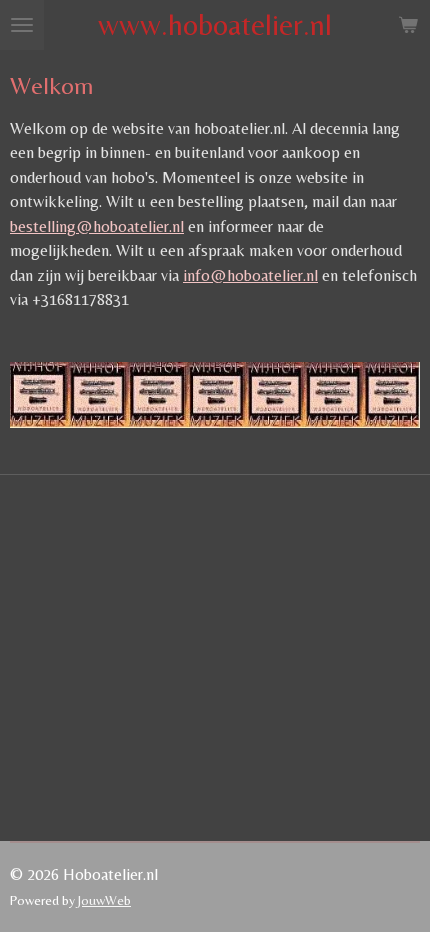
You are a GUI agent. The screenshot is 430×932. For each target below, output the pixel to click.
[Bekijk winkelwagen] (408, 25)
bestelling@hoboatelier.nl (97, 226)
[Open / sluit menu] (22, 25)
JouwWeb (104, 900)
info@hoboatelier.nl (250, 275)
